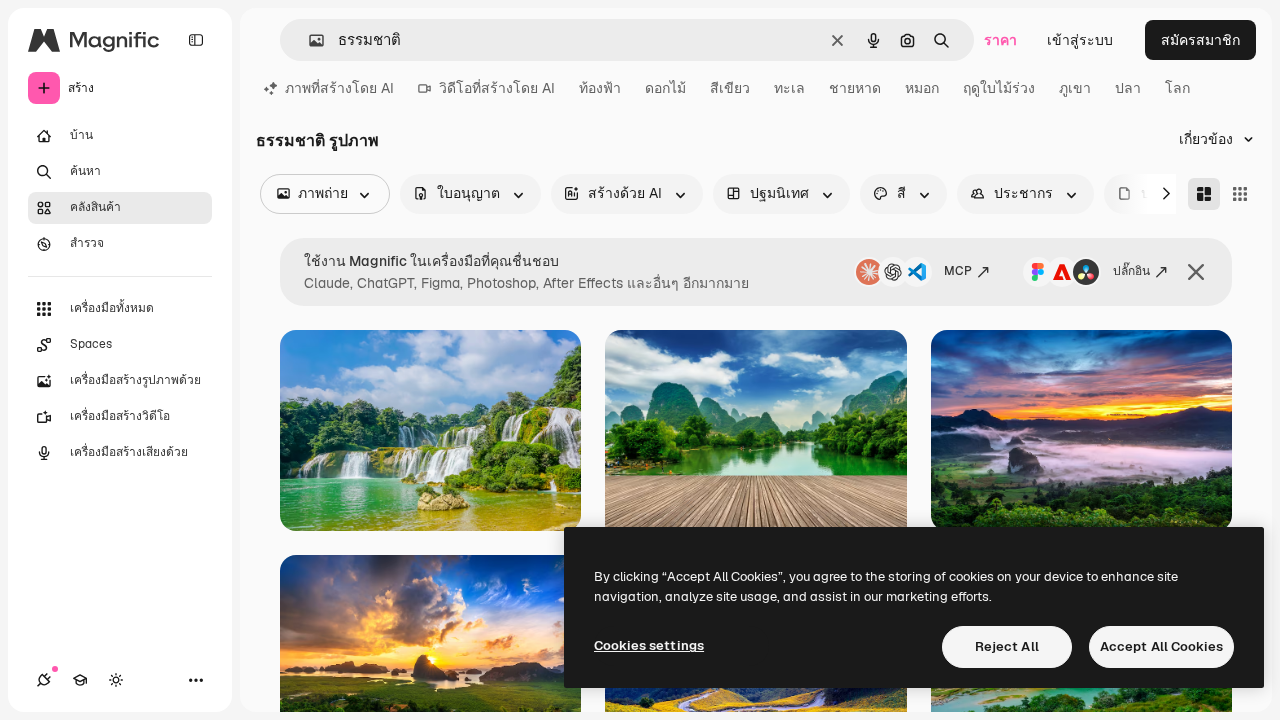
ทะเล (789, 88)
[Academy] (80, 680)
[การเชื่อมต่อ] (44, 680)
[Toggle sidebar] (196, 40)
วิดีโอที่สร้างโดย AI (497, 88)
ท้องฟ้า (600, 88)
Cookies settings (649, 645)
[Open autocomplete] (308, 40)
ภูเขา (1075, 88)
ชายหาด (855, 88)
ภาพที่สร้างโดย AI (339, 88)
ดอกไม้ (665, 88)
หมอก (922, 88)
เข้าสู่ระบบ (1080, 40)
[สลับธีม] (116, 680)
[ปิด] (1196, 272)
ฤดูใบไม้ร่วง (999, 88)
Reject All (1007, 646)
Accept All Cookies (1161, 646)
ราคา (1000, 40)
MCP (958, 271)
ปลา (1128, 88)
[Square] (1240, 194)
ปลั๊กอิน (1131, 271)
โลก (1177, 88)
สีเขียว (730, 88)
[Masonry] (1204, 194)
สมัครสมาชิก (1200, 40)
